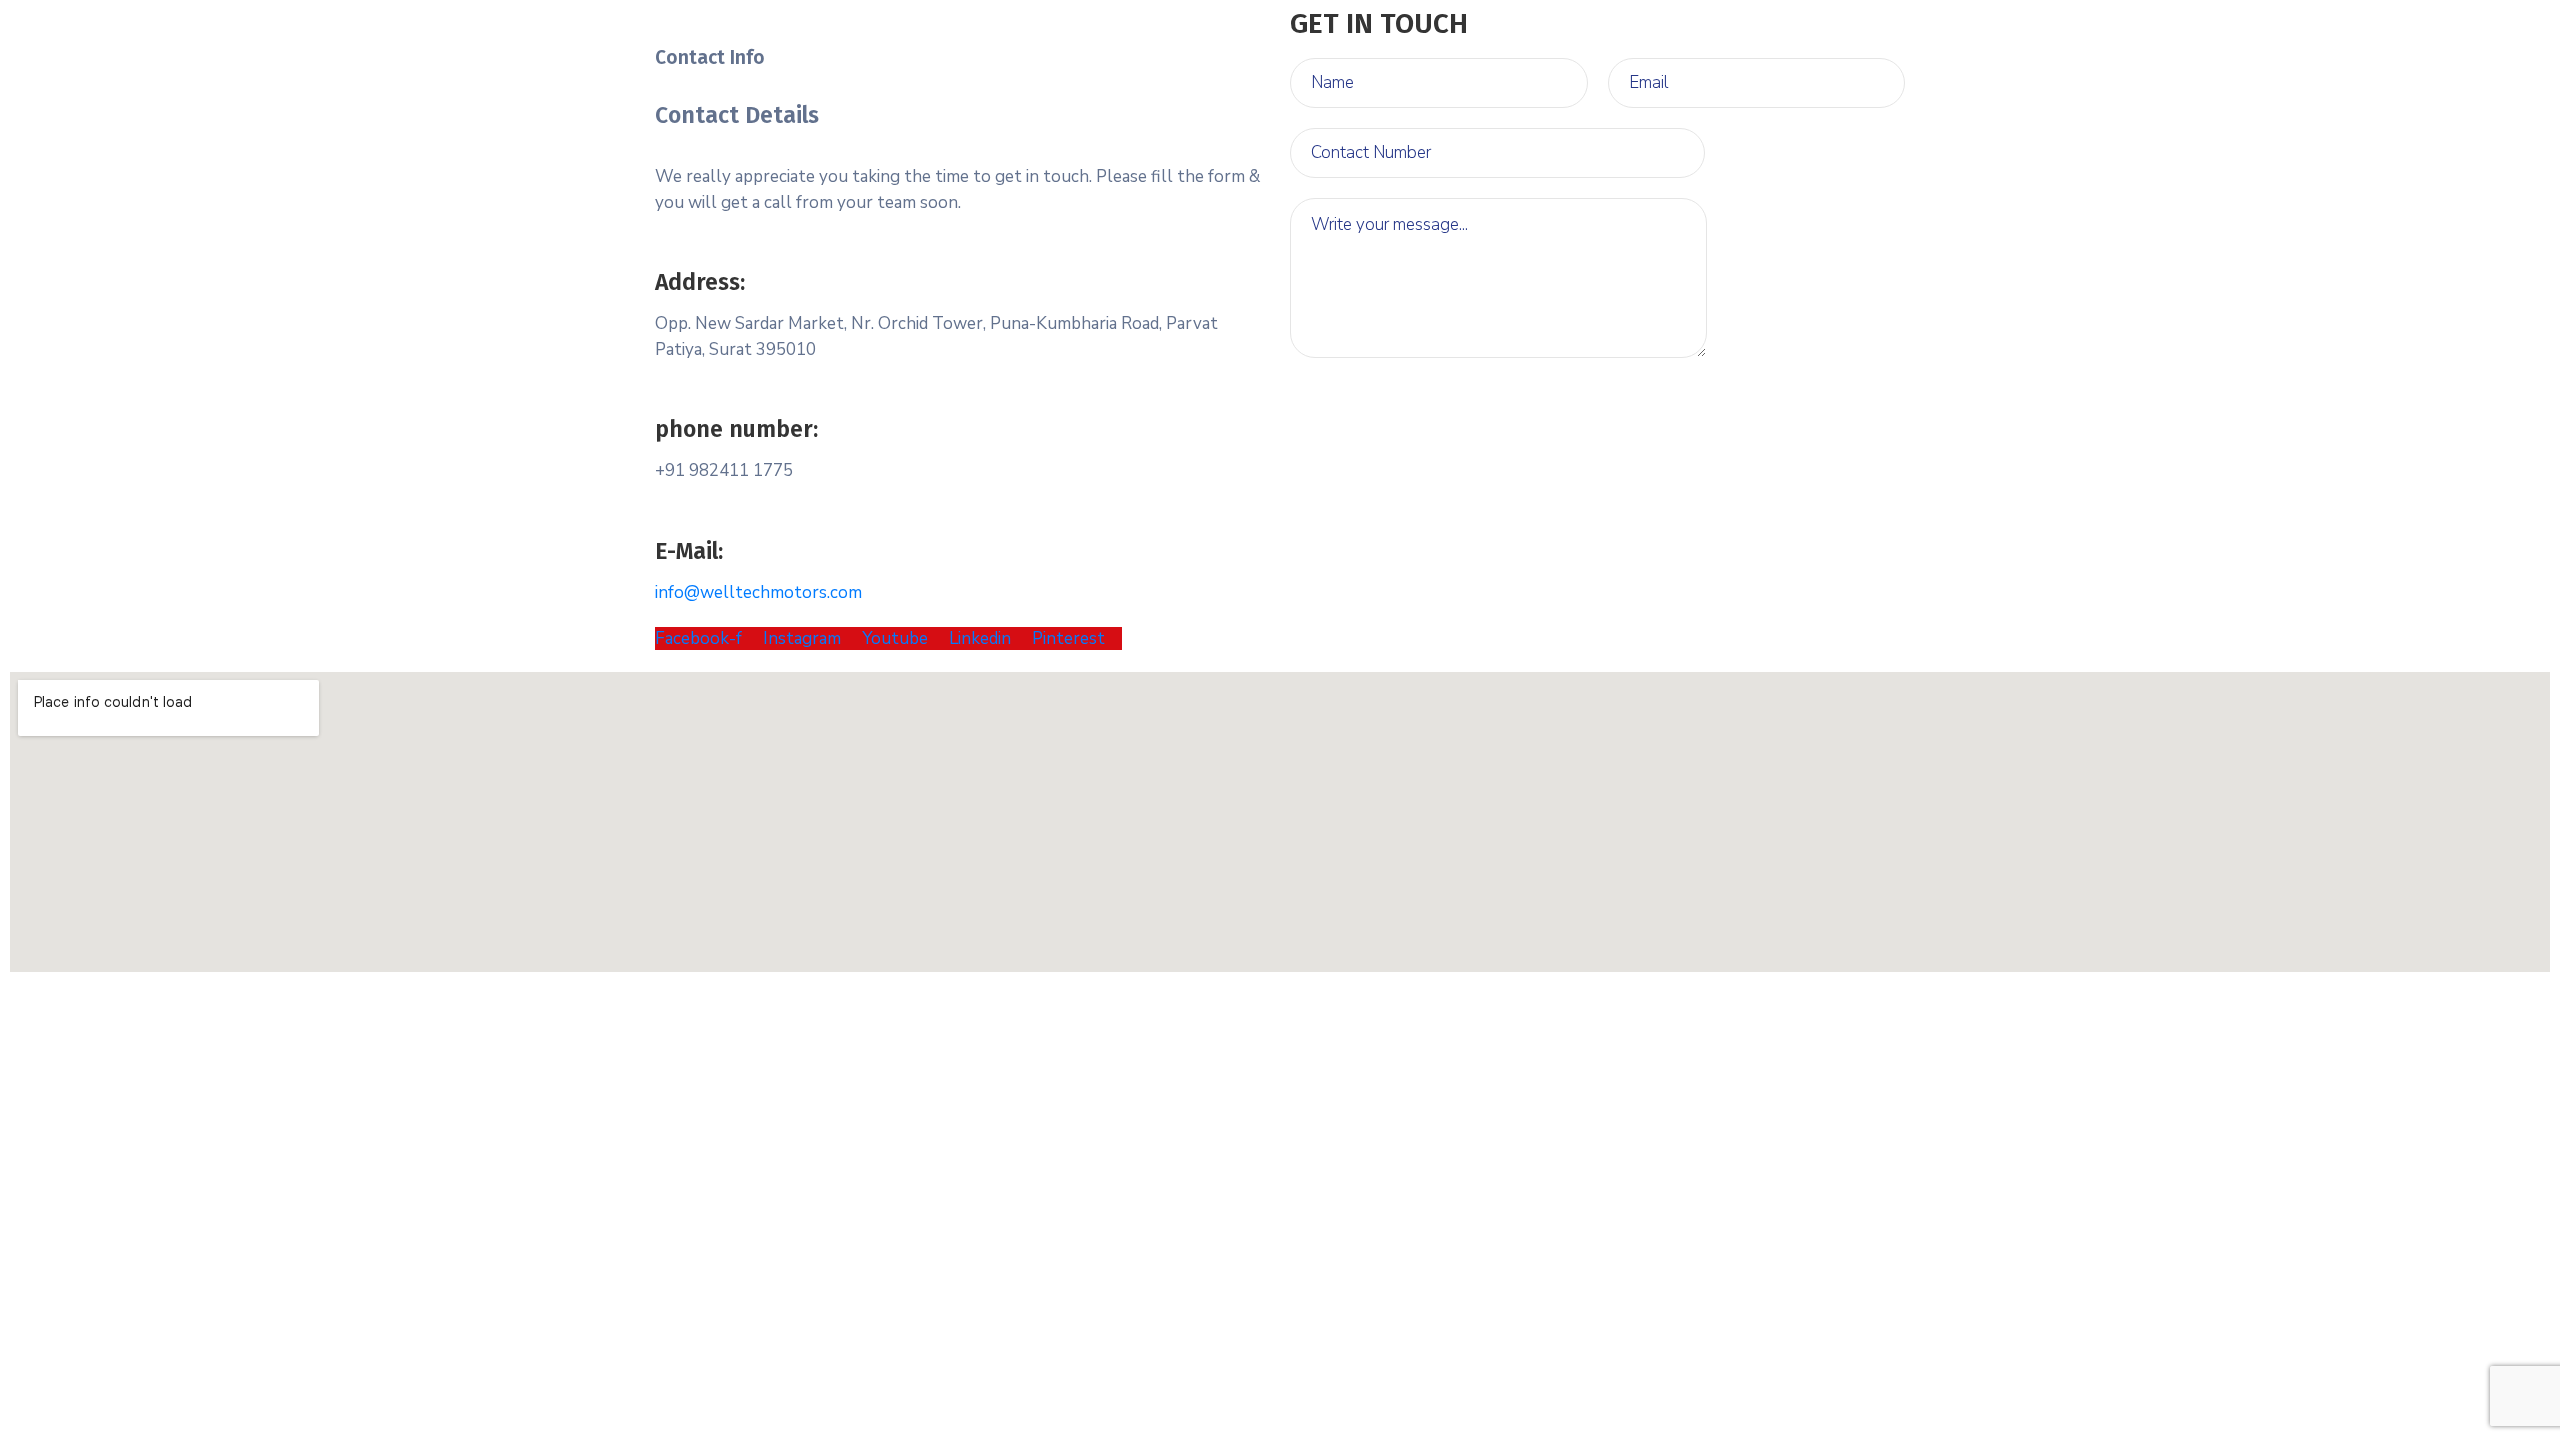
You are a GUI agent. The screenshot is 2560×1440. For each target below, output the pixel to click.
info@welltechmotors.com (758, 592)
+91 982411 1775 (724, 470)
